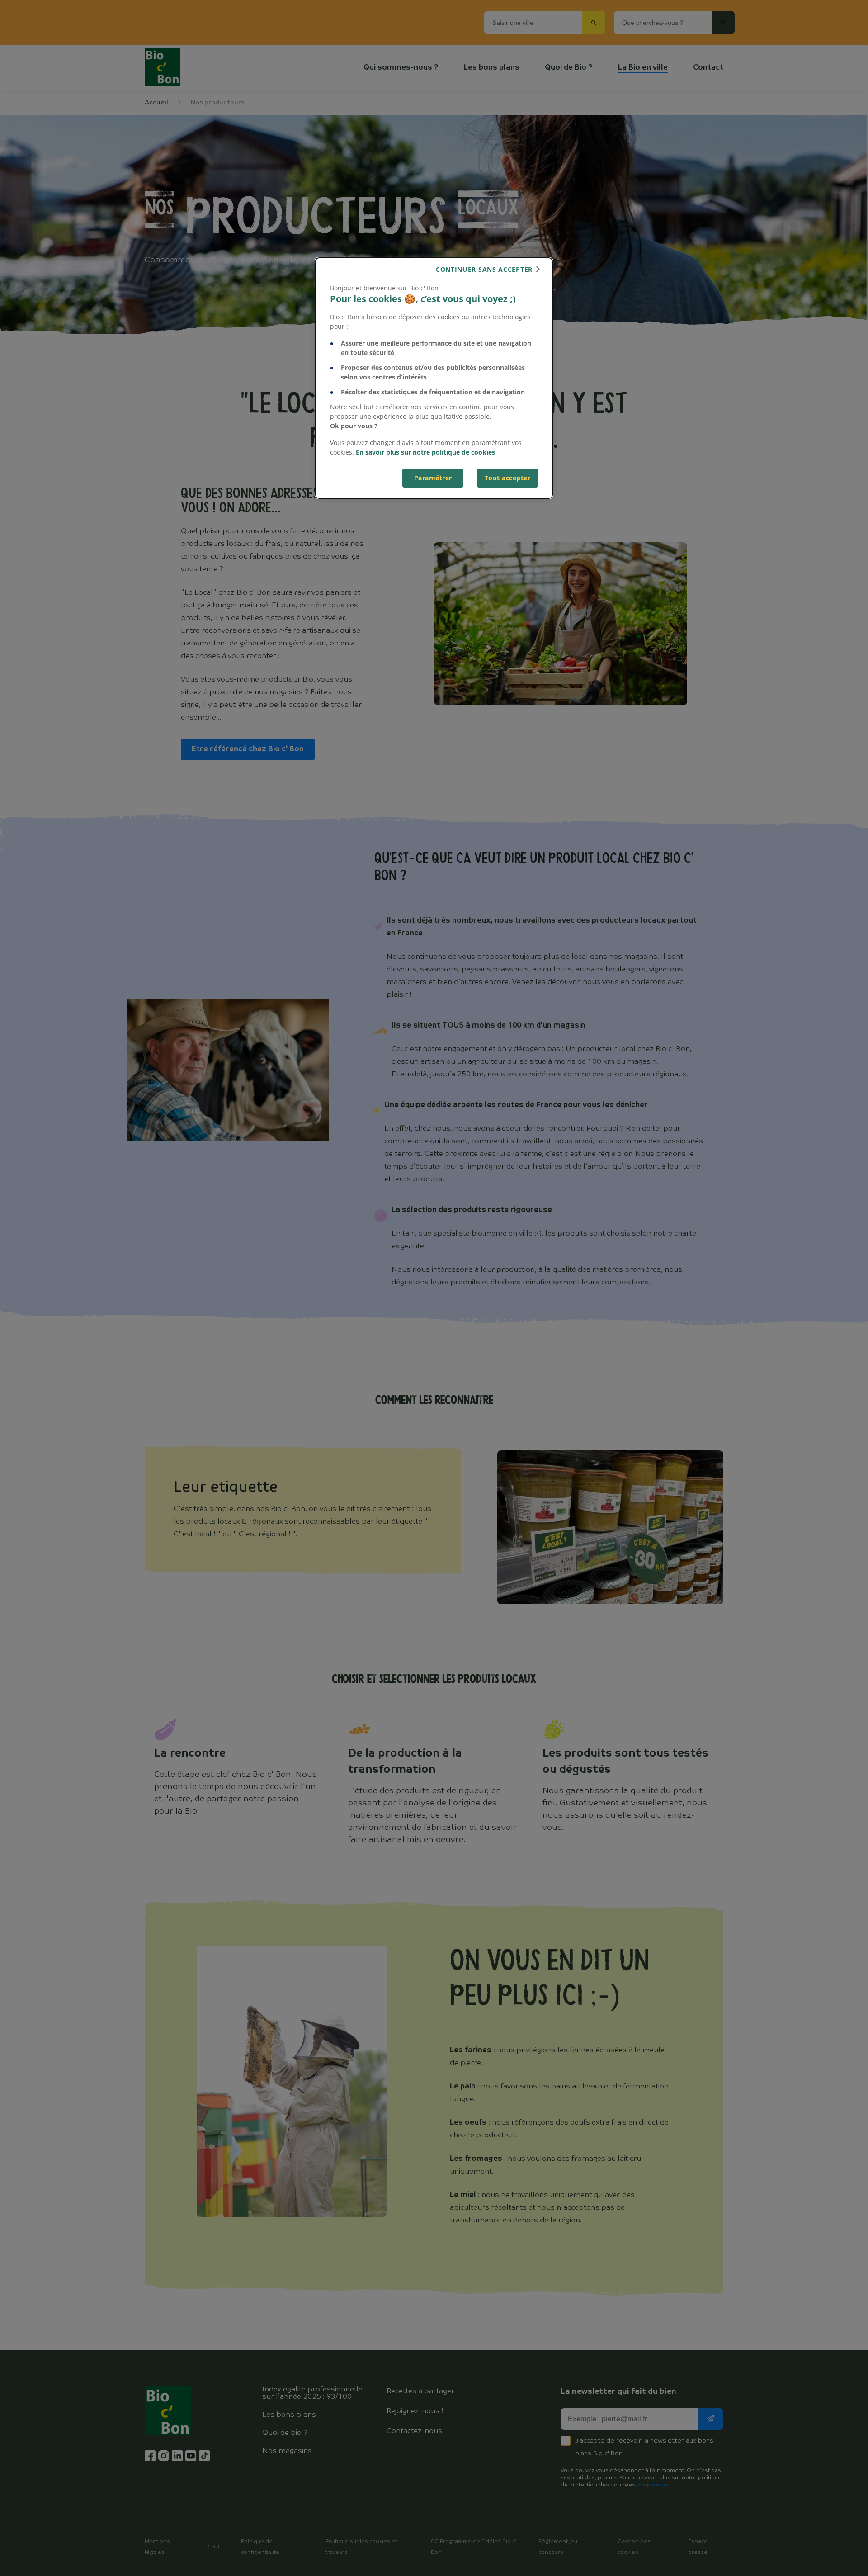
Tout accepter (508, 478)
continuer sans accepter (484, 269)
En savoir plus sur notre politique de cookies (425, 452)
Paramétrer (433, 478)
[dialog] (434, 378)
